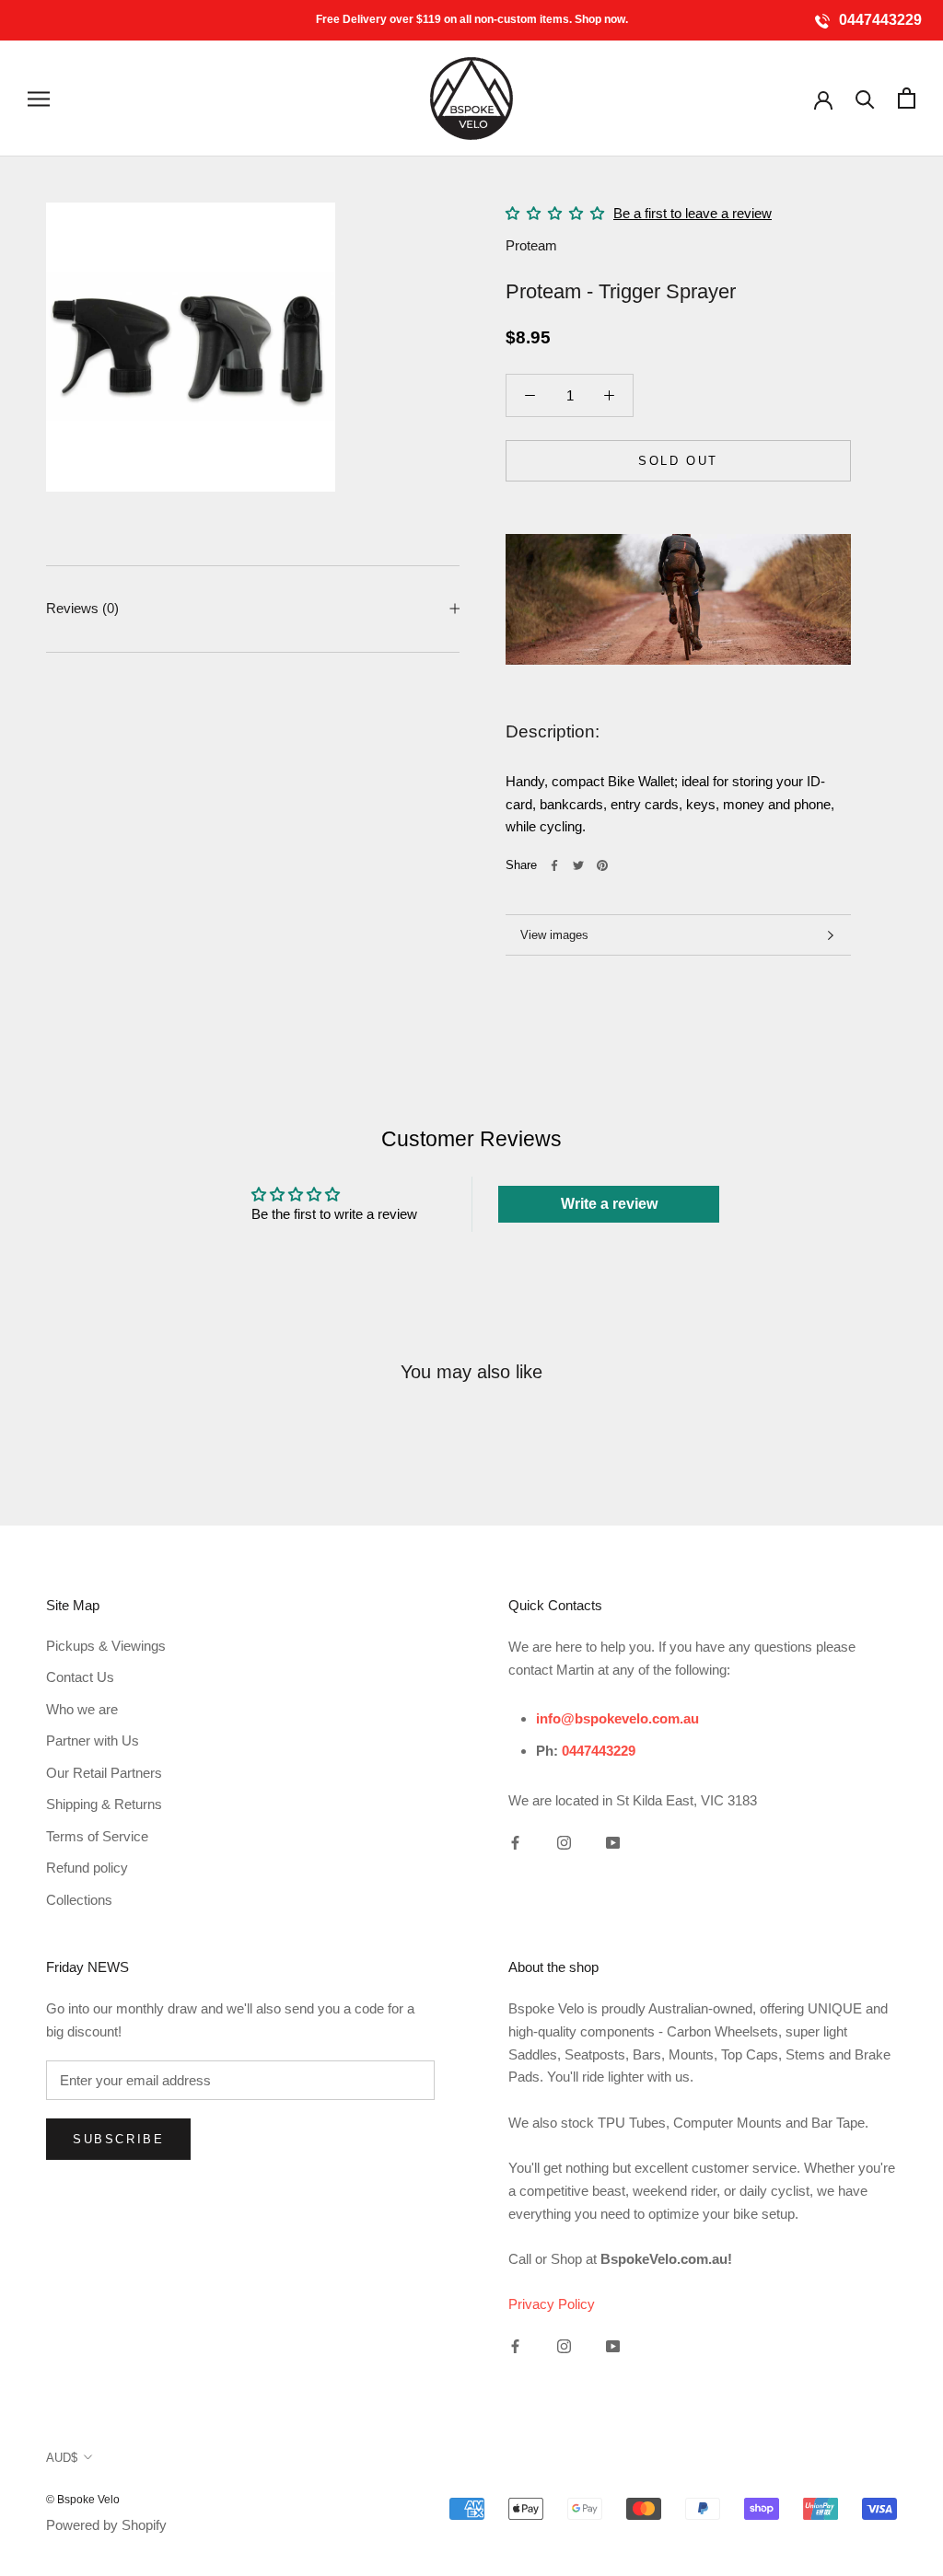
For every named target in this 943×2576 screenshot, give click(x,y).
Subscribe (118, 2139)
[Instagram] (564, 1843)
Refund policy (87, 1868)
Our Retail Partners (104, 1773)
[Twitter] (578, 865)
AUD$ (62, 2458)
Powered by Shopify (106, 2525)
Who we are (82, 1709)
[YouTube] (613, 1843)
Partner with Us (93, 1741)
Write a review (609, 1204)
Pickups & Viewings (106, 1646)
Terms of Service (97, 1836)
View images (554, 935)
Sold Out (678, 461)
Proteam (531, 245)
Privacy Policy (552, 2304)
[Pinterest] (602, 865)
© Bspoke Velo (83, 2500)
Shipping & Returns (104, 1804)
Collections (79, 1900)
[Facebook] (554, 865)
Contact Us (80, 1677)
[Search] (865, 98)
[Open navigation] (39, 99)
